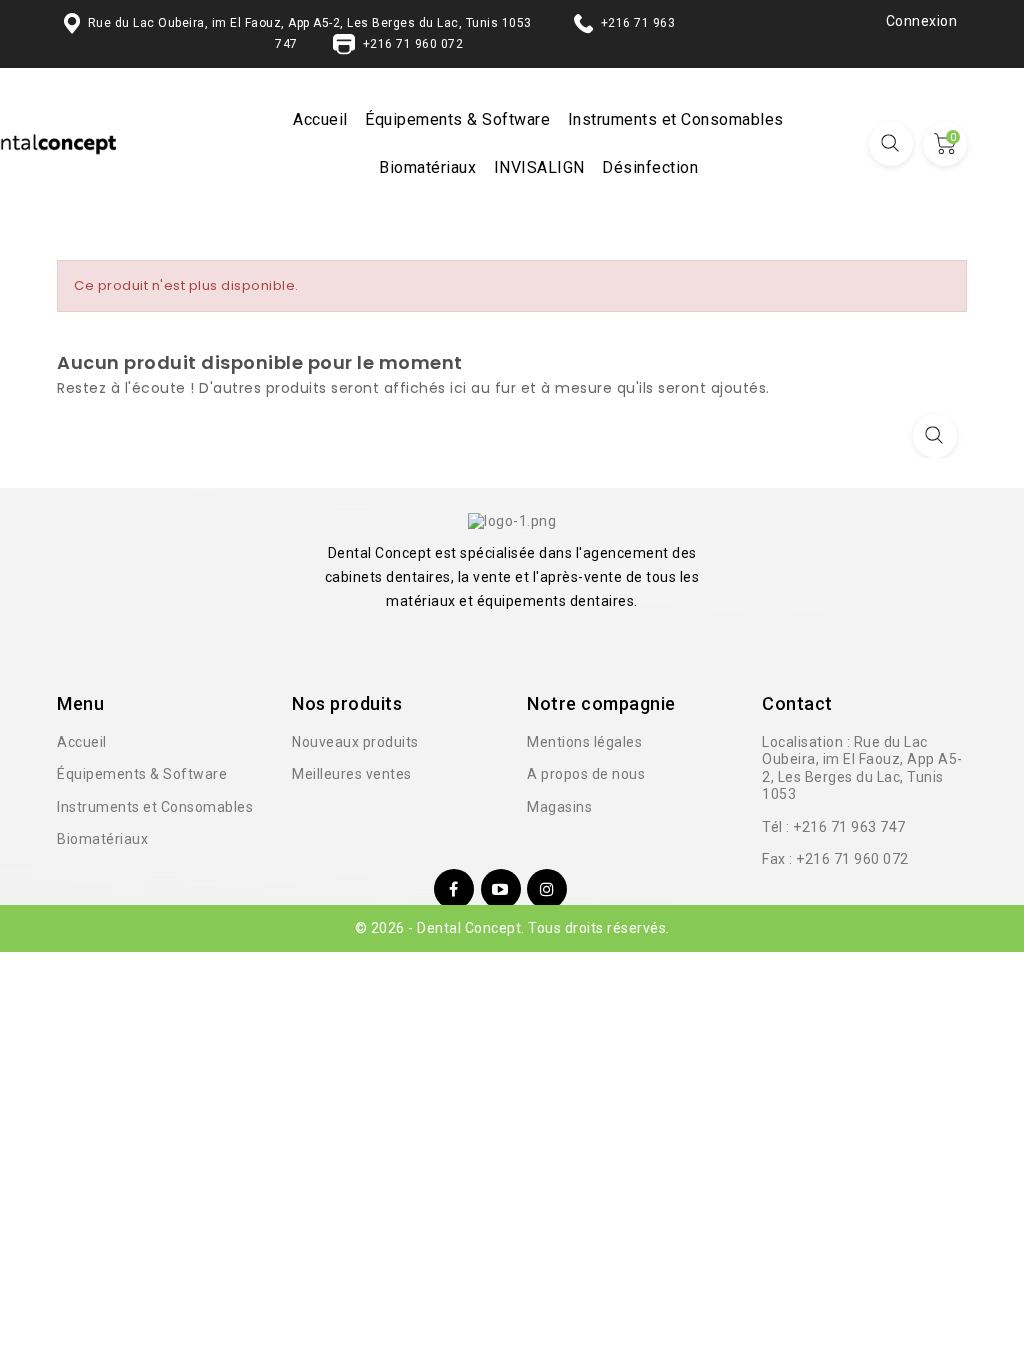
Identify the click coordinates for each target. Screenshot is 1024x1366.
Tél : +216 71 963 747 (834, 827)
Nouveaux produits (355, 742)
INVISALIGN (539, 167)
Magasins (559, 807)
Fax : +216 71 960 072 (835, 859)
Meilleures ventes (352, 774)
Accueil (320, 119)
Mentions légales (584, 742)
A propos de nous (586, 774)
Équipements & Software (457, 119)
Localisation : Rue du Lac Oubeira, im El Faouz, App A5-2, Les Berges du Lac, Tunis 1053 (862, 768)
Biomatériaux (427, 167)
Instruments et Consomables (676, 119)
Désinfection (650, 167)
